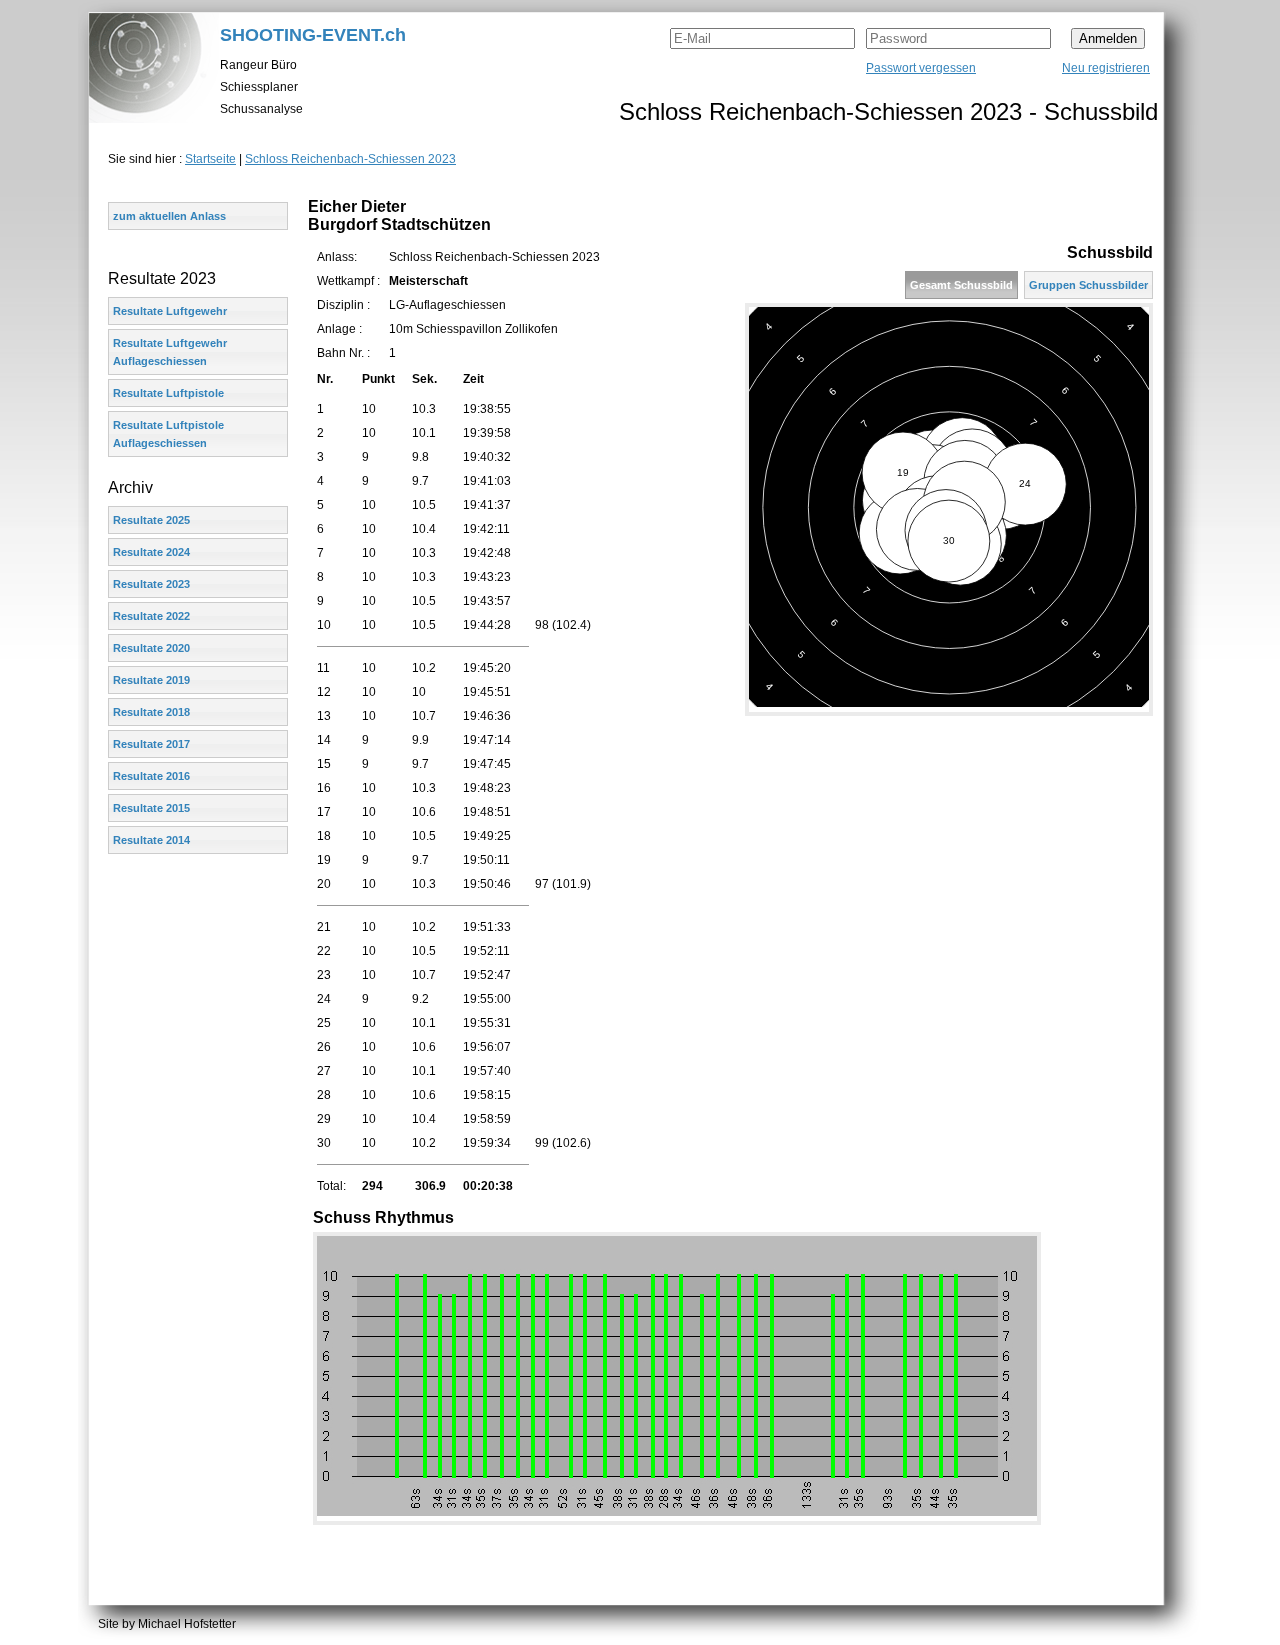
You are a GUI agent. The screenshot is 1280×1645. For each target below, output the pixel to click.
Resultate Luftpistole (168, 393)
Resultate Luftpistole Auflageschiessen (168, 434)
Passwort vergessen (921, 68)
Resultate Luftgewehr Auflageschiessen (170, 352)
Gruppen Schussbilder (1088, 285)
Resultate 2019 (151, 680)
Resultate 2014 (151, 840)
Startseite (210, 159)
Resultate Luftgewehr (170, 311)
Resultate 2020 (151, 648)
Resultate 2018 (151, 712)
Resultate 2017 (151, 744)
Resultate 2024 (151, 552)
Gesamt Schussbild (961, 285)
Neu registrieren (1106, 68)
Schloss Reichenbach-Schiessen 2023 (350, 159)
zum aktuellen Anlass (169, 216)
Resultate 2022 (151, 616)
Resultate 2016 (151, 776)
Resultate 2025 (151, 520)
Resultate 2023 (151, 584)
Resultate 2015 (151, 808)
